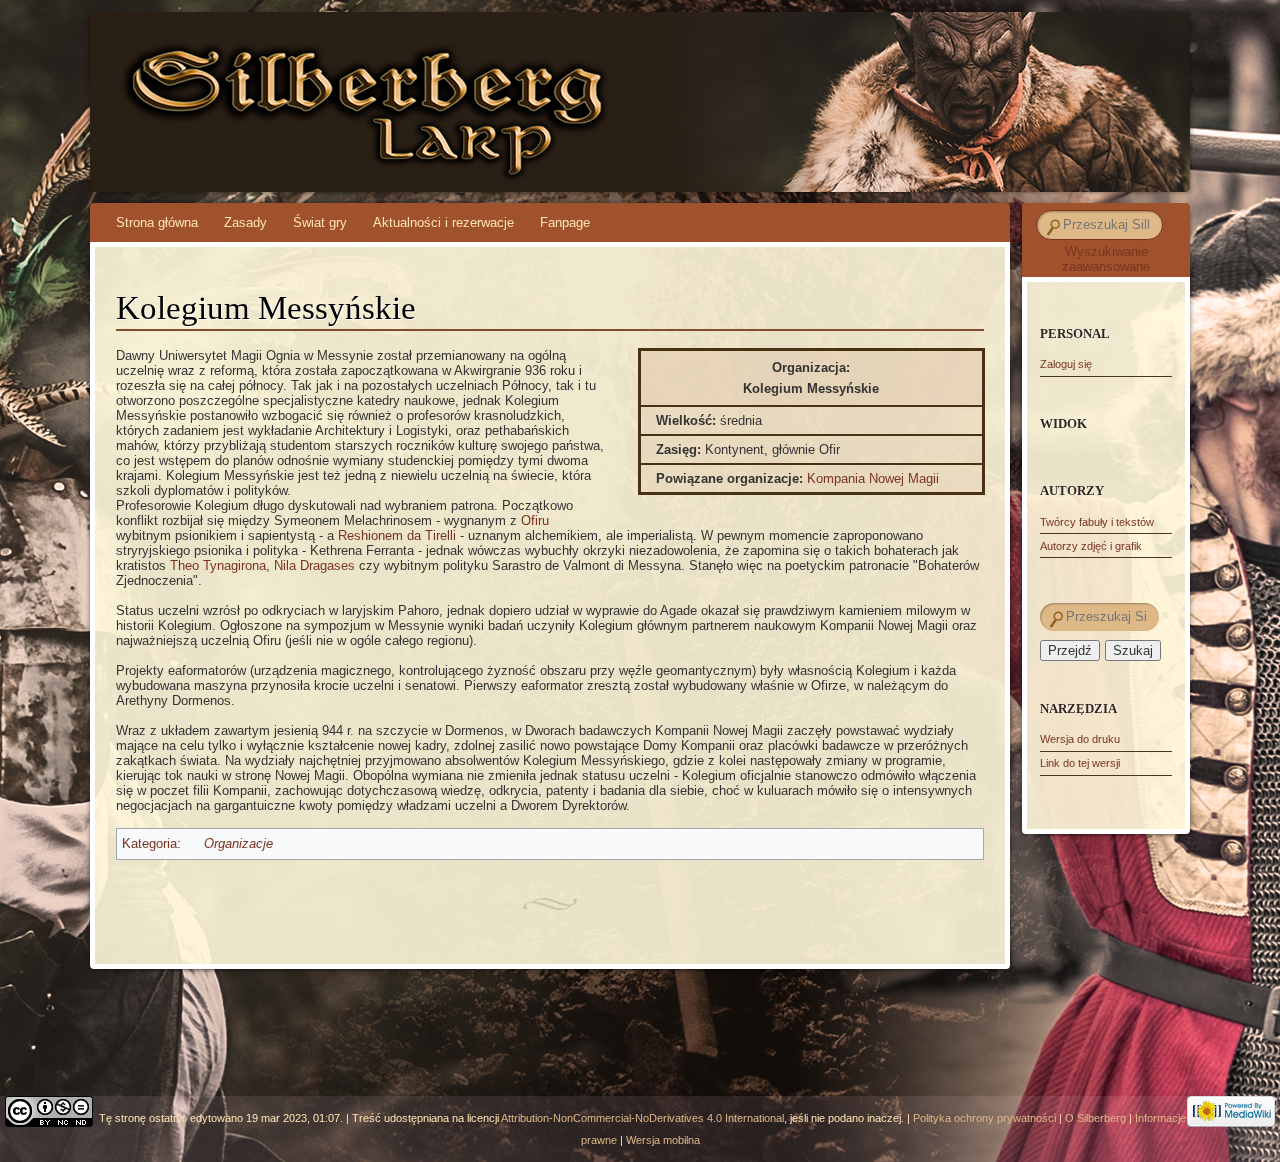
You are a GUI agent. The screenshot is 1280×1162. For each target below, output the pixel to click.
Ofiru (535, 520)
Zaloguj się (1066, 364)
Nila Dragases (314, 565)
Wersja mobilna (663, 1140)
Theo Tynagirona (218, 565)
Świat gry (320, 222)
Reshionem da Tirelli (397, 535)
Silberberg (263, 81)
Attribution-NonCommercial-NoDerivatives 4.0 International (642, 1118)
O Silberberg (1095, 1118)
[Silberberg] (602, 102)
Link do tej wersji (1080, 763)
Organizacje (238, 843)
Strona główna (157, 222)
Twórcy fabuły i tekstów (1097, 522)
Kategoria (149, 843)
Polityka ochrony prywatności (984, 1118)
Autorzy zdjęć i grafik (1091, 546)
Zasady (245, 222)
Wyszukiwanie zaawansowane (1106, 259)
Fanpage (565, 222)
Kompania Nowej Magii (873, 478)
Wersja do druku (1080, 739)
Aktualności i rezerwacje (443, 222)
